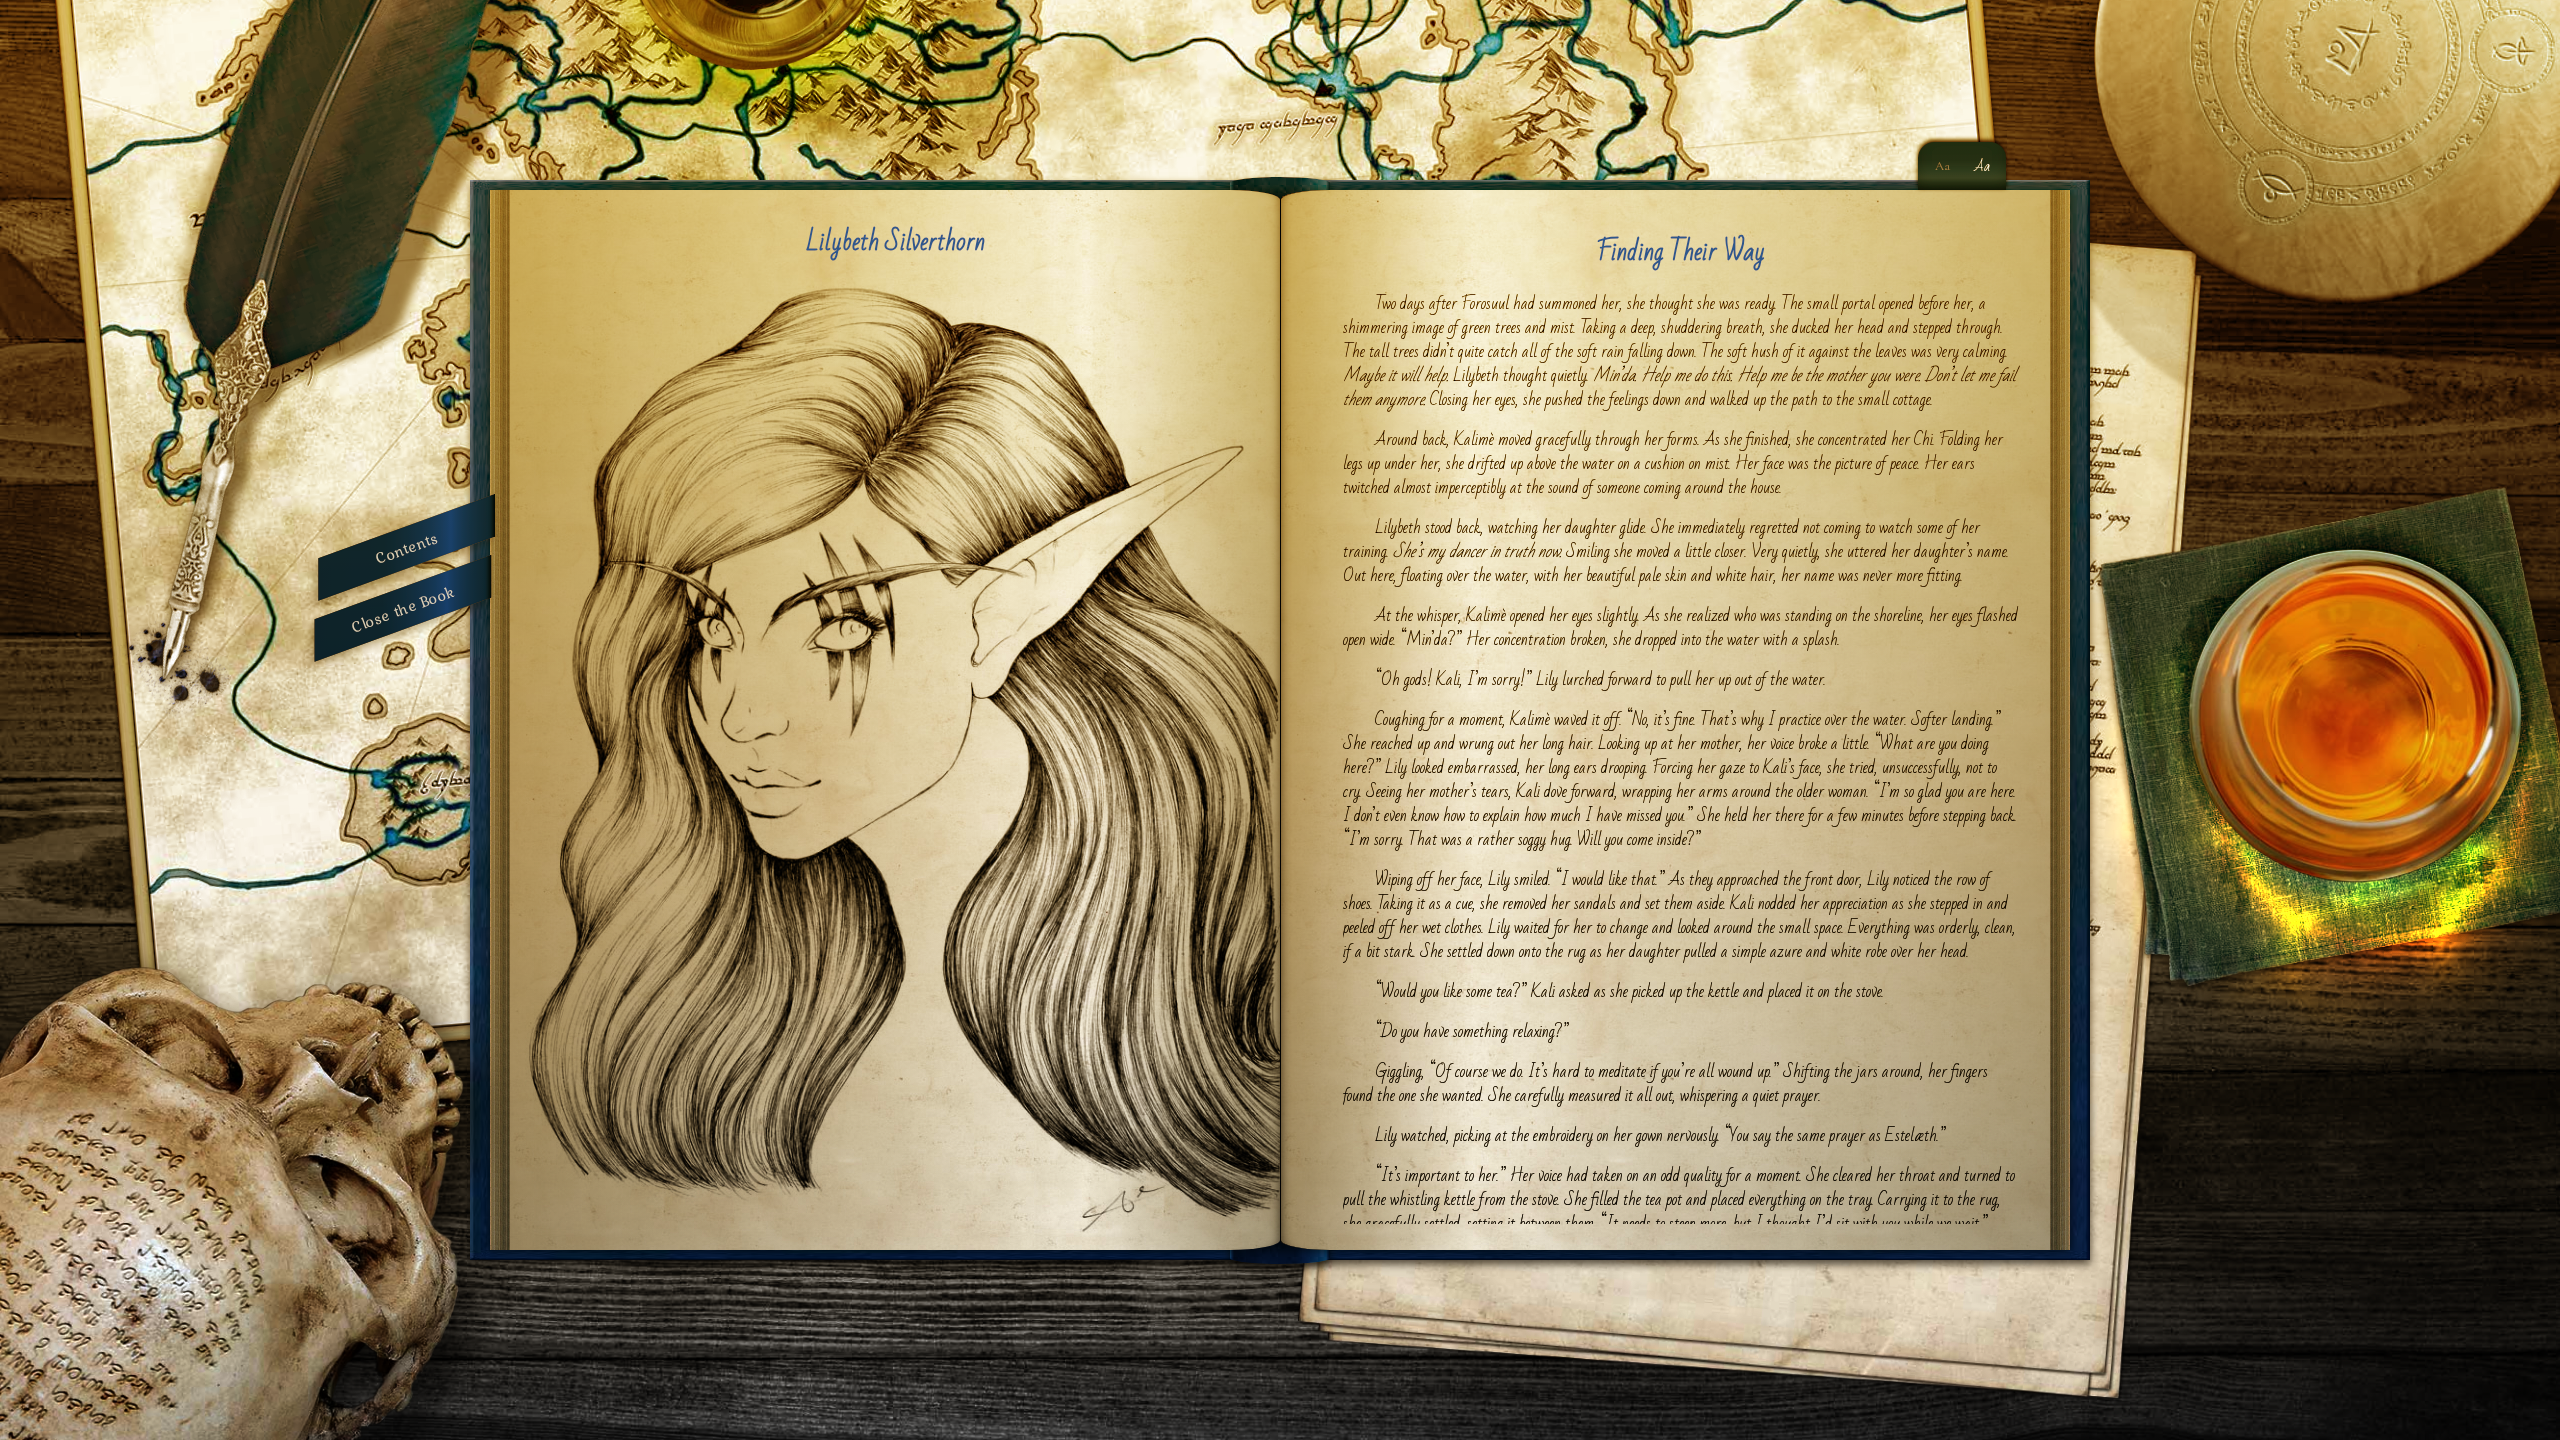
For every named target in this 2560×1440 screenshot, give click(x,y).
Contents (406, 547)
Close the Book (403, 608)
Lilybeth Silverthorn (895, 242)
